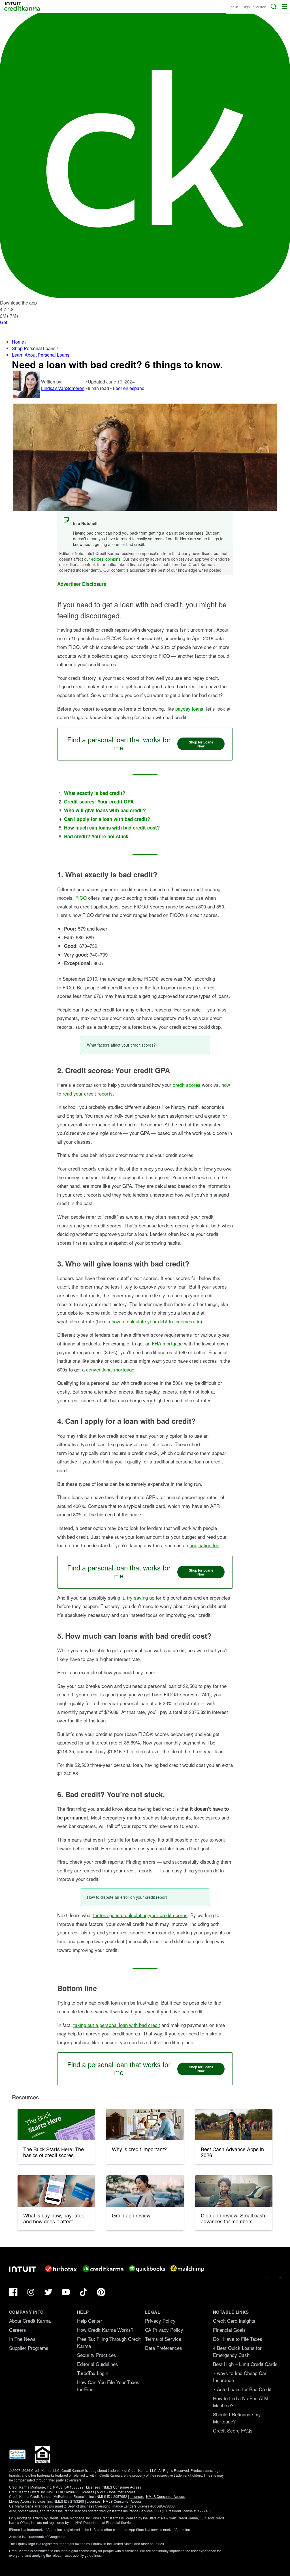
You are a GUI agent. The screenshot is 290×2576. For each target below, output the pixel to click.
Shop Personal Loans (34, 348)
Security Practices (97, 2355)
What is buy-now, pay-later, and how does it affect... (54, 2218)
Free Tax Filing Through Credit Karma (109, 2342)
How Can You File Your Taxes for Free (108, 2386)
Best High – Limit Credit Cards (245, 2364)
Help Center (90, 2321)
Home (18, 342)
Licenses (93, 2487)
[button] (284, 7)
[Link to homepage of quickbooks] (147, 2269)
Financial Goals (229, 2330)
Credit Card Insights (234, 2321)
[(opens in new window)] (17, 2458)
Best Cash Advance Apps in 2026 (232, 2152)
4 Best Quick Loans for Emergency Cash (237, 2351)
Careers (18, 2330)
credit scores (187, 1085)
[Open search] (274, 7)
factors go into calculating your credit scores (140, 1915)
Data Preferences (164, 2348)
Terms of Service (163, 2339)
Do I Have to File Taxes (238, 2339)
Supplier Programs (29, 2348)
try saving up (141, 1597)
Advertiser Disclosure (82, 584)
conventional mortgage (110, 1369)
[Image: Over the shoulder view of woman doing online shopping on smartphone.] (56, 2191)
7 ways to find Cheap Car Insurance (240, 2376)
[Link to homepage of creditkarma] (103, 2269)
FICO (81, 898)
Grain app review (131, 2215)
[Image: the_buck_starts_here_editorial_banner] (56, 2125)
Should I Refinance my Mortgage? (237, 2418)
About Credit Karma (30, 2321)
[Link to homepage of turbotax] (61, 2269)
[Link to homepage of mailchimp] (187, 2269)
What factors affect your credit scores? (121, 1045)
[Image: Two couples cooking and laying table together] (145, 2125)
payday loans (189, 709)
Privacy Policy (160, 2321)
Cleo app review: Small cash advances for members (233, 2218)
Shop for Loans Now (201, 744)
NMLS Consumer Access (122, 2487)
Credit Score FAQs (233, 2430)
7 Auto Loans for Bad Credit (242, 2389)
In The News (22, 2339)
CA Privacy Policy (164, 2330)
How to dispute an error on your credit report (127, 1897)
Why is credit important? (139, 2149)
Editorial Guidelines (98, 2364)
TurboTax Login (93, 2373)
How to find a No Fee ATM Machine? (241, 2402)
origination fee (204, 1545)
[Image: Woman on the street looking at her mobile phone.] (145, 2191)
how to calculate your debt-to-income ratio (156, 1321)
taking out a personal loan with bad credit (117, 2025)
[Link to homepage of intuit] (23, 2269)
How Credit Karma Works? (105, 2330)
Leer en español (129, 388)
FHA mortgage (167, 1343)
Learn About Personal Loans (41, 355)
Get (4, 322)
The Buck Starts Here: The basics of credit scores (54, 2152)
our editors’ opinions (102, 559)
